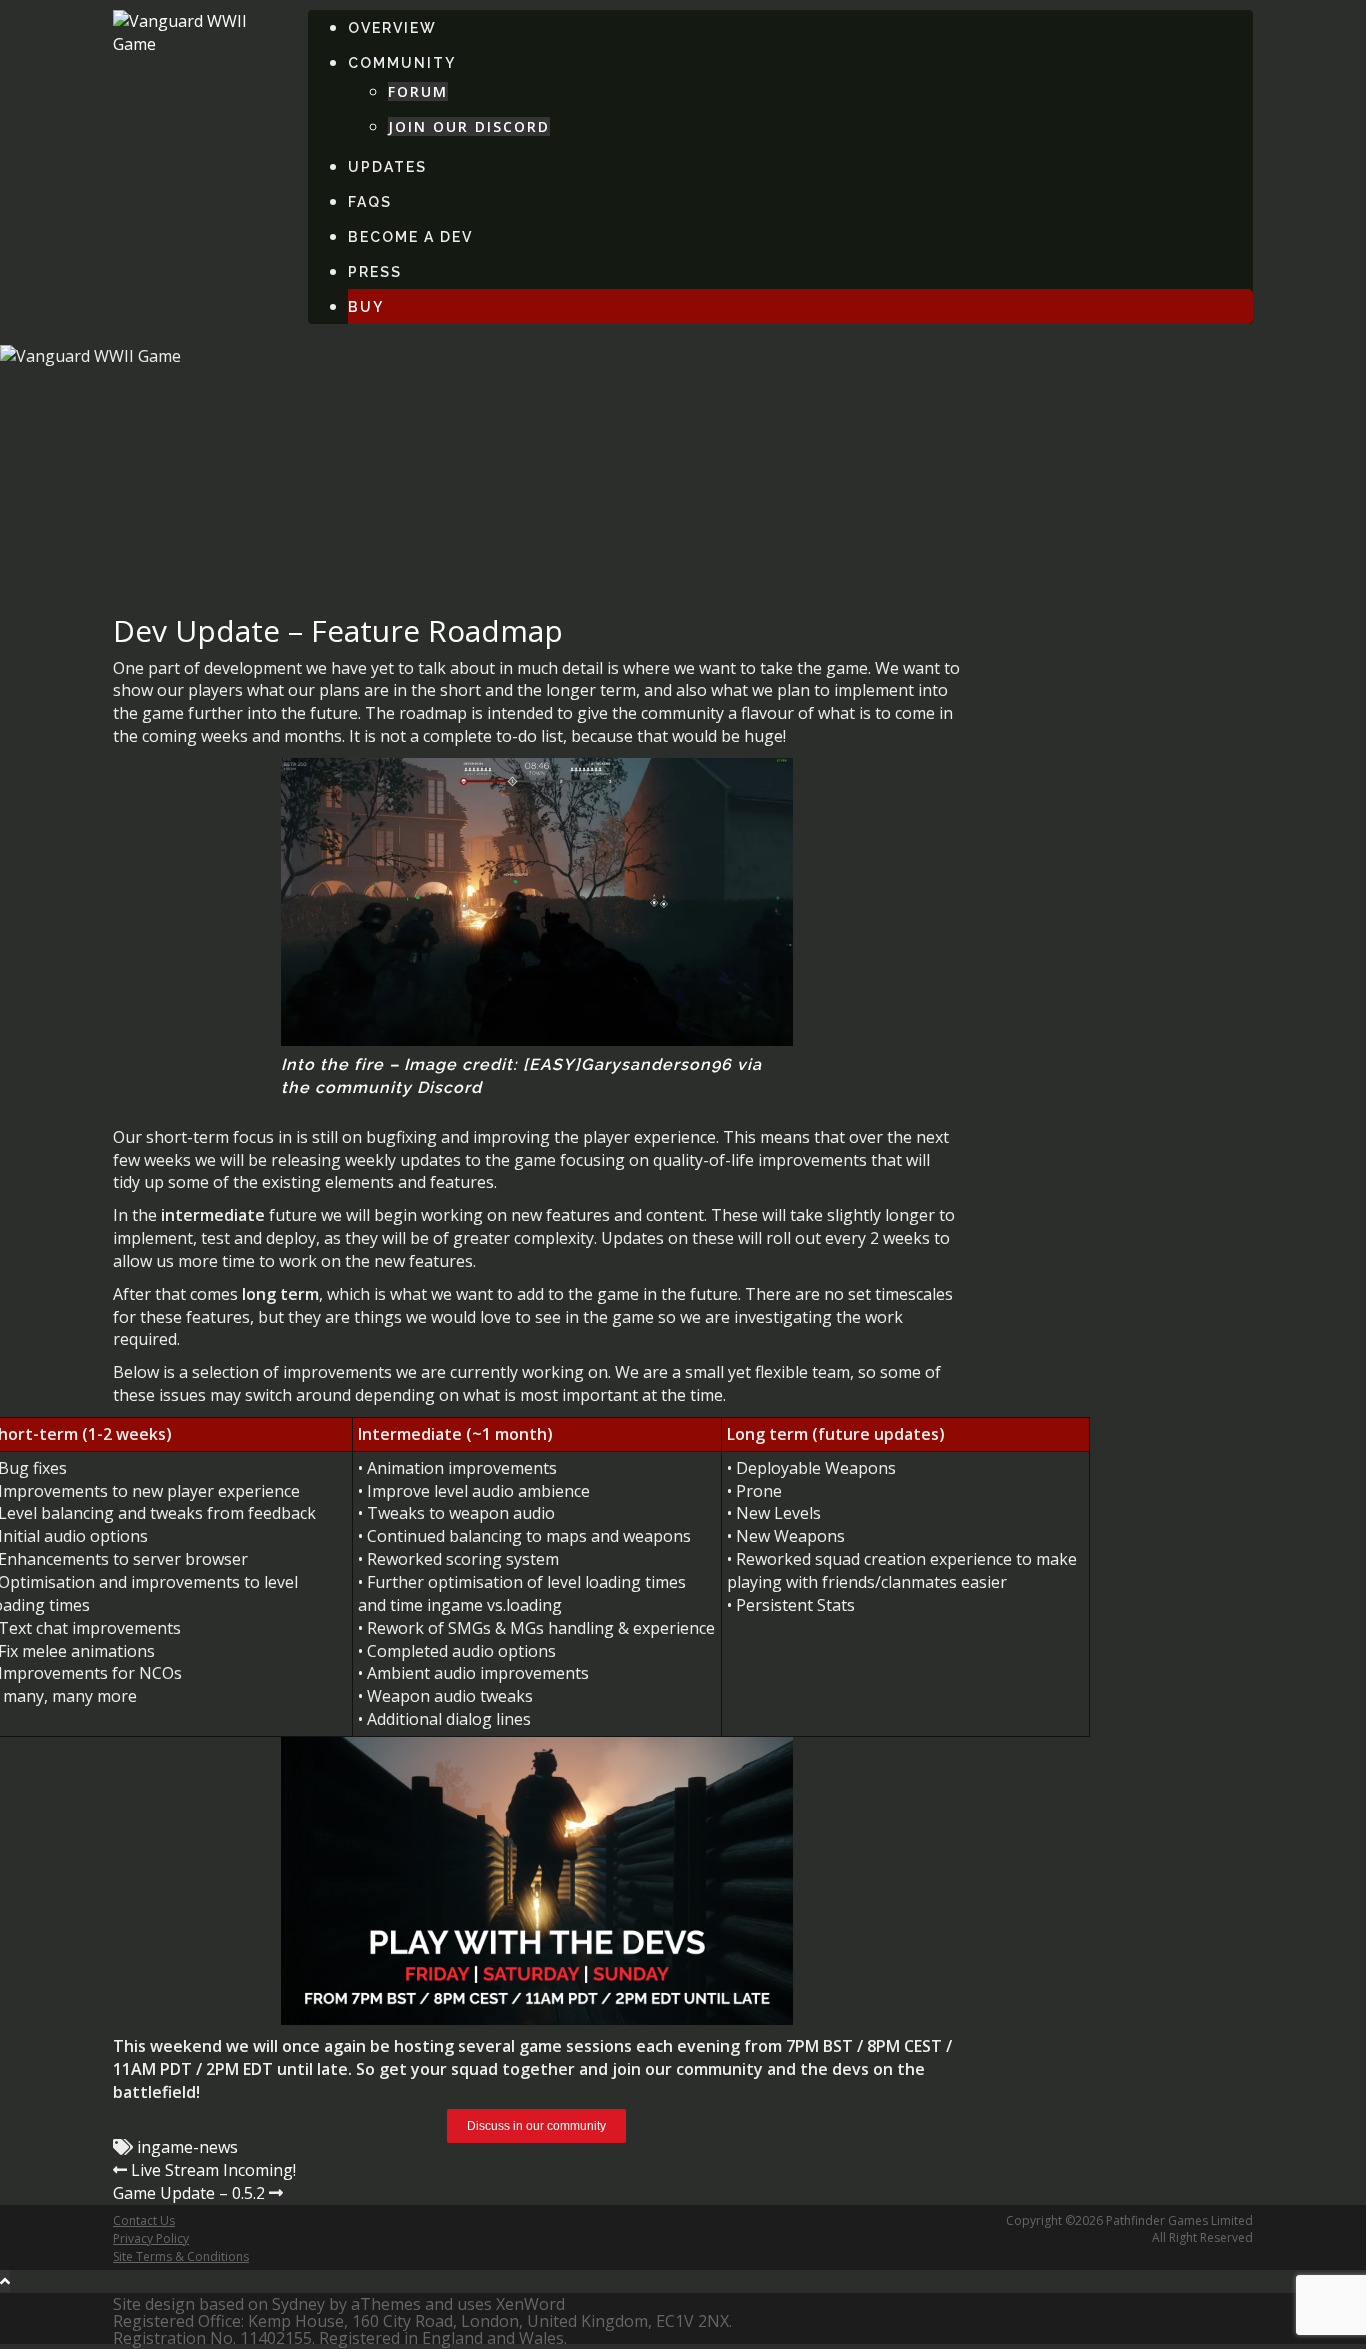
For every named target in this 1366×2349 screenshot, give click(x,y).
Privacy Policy (151, 2238)
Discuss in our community (536, 2126)
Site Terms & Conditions (181, 2256)
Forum (418, 91)
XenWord (530, 2304)
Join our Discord (469, 126)
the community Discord (381, 1087)
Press (375, 272)
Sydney (298, 2304)
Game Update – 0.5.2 (189, 2193)
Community (402, 63)
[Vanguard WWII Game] (195, 31)
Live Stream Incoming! (213, 2170)
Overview (392, 28)
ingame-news (187, 2147)
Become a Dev (410, 237)
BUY (366, 307)
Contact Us (144, 2220)
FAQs (370, 202)
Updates (387, 167)
